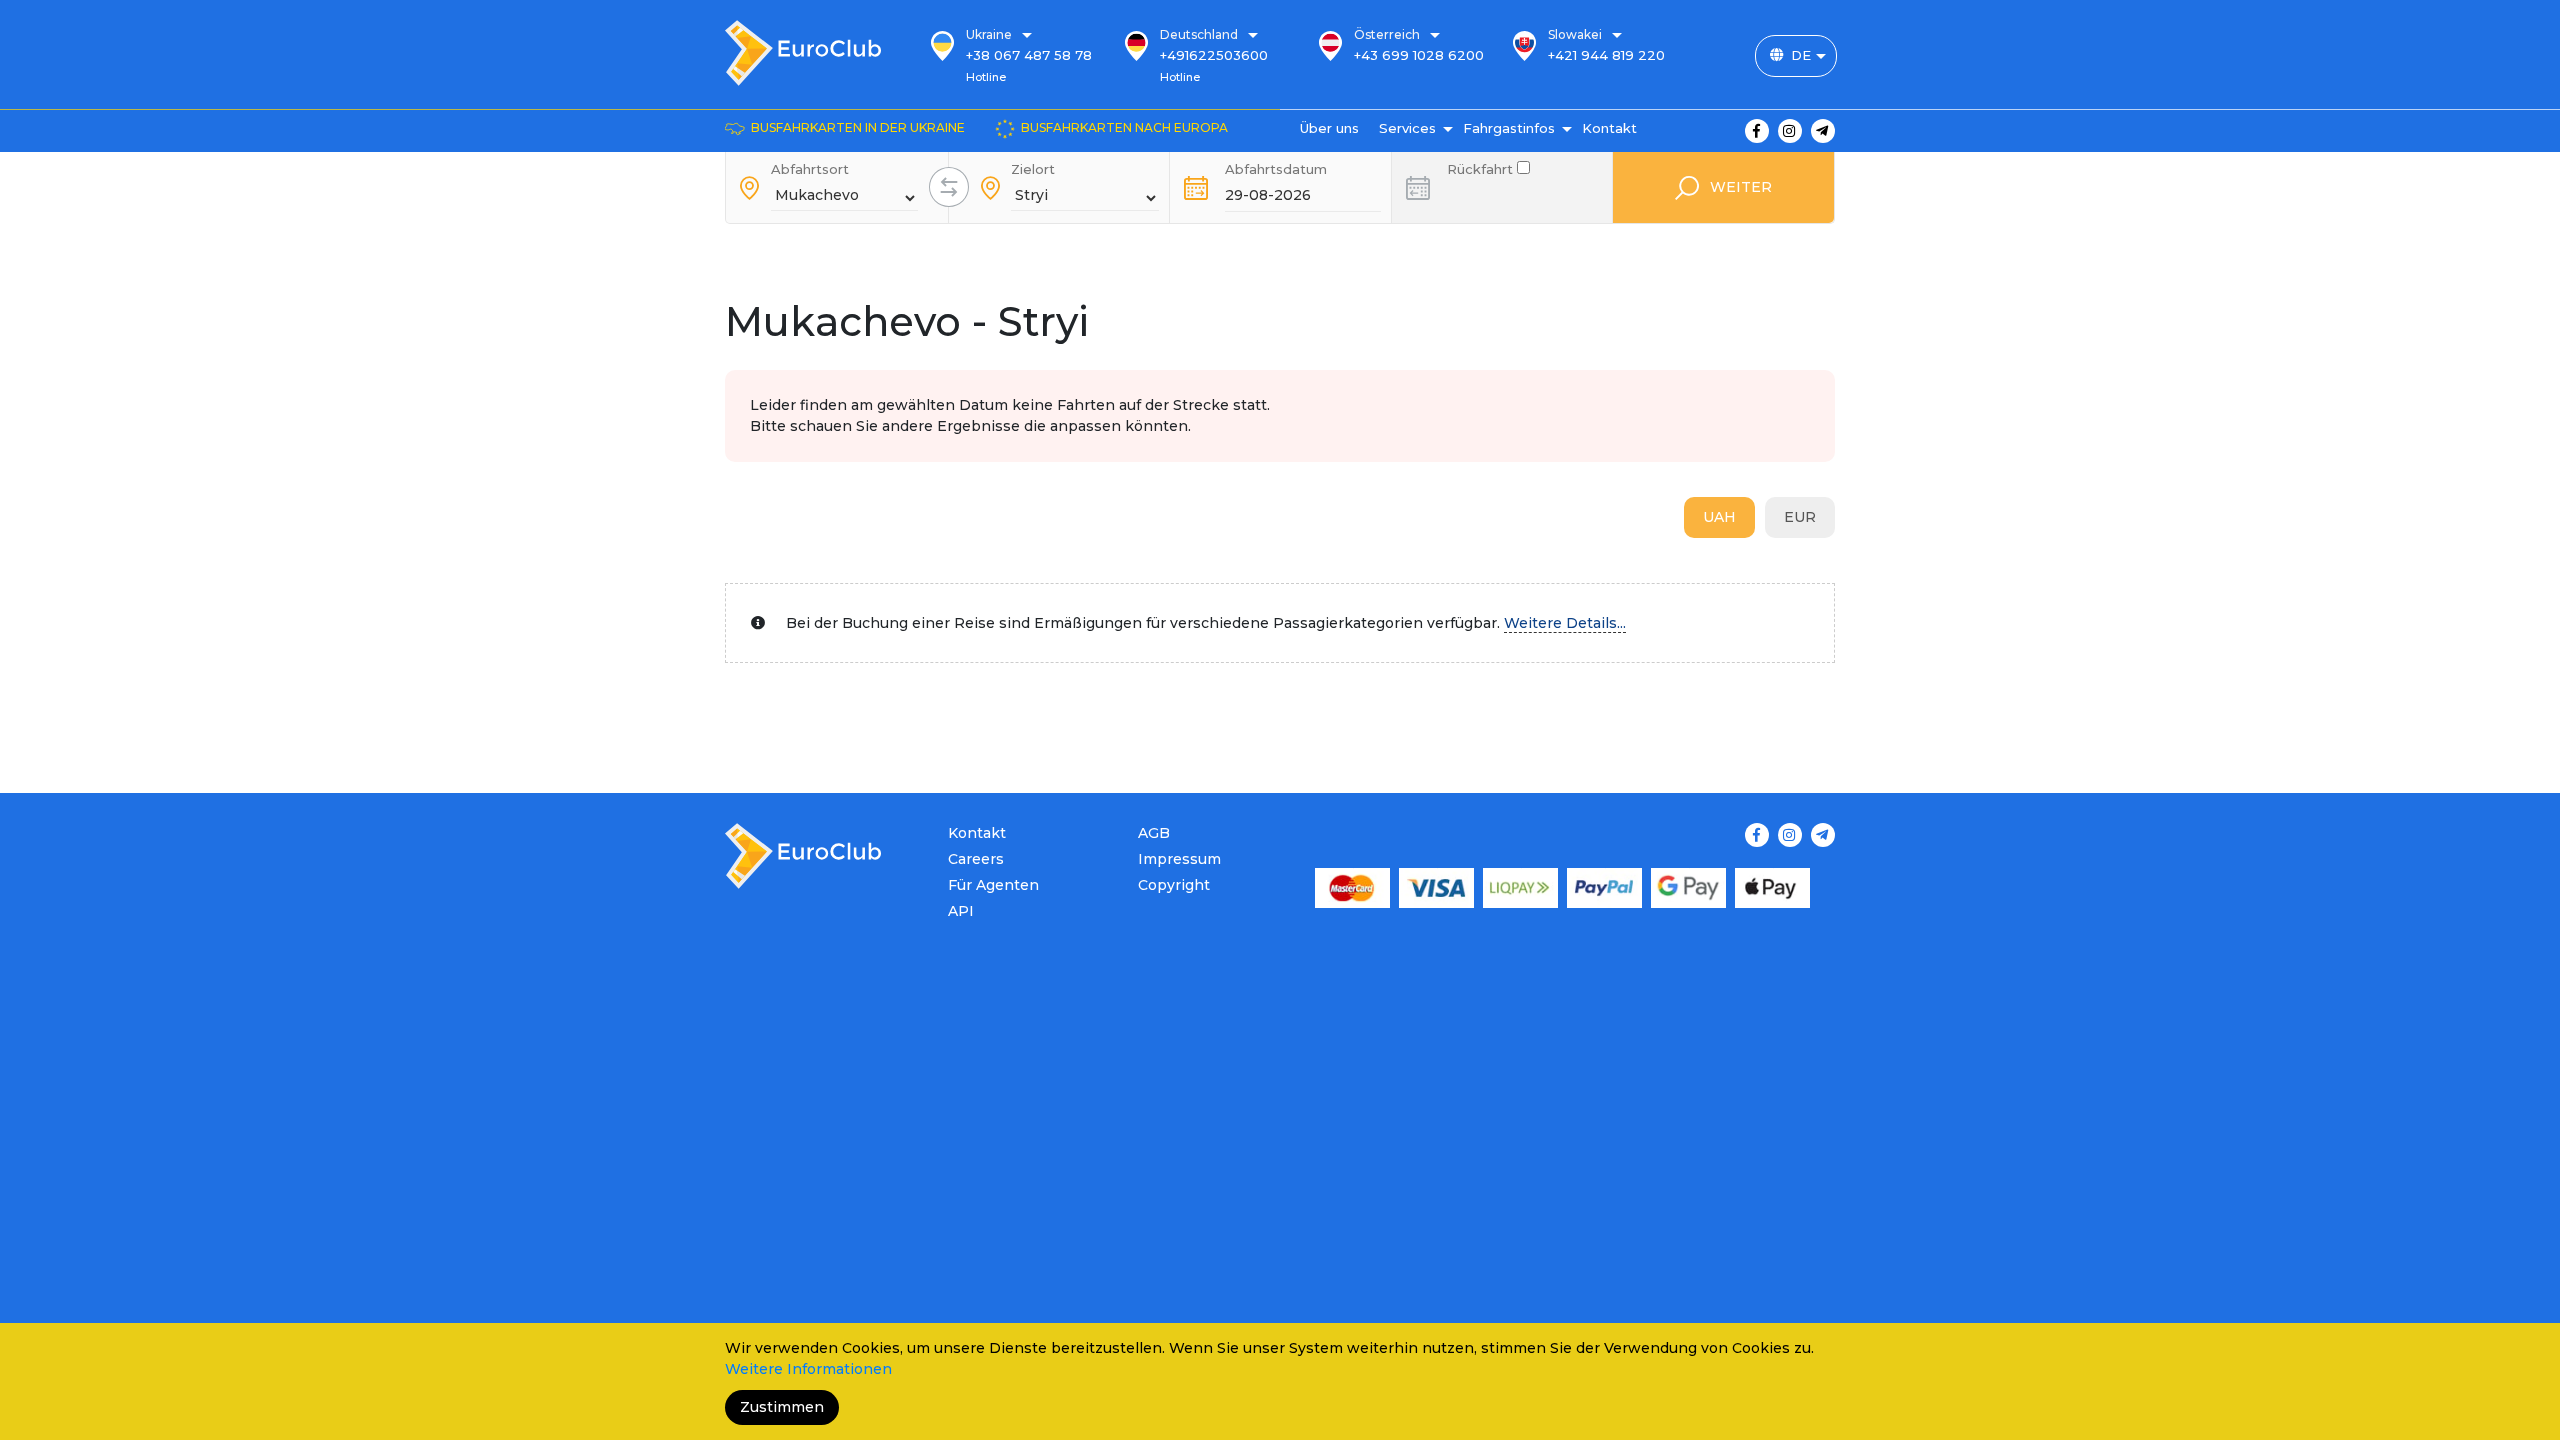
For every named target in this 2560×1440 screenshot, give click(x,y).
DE (1801, 55)
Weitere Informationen (808, 1369)
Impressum (1179, 859)
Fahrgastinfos (1509, 128)
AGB (1154, 833)
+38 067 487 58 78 (1029, 55)
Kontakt (1609, 128)
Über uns (1329, 128)
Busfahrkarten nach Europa (1124, 127)
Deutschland (1199, 34)
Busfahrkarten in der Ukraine (858, 127)
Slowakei (1575, 34)
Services (1407, 128)
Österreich (1387, 34)
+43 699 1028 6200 (1419, 55)
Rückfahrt (1482, 167)
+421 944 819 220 (1606, 55)
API (961, 911)
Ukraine (989, 34)
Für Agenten (993, 885)
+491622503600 (1214, 55)
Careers (976, 859)
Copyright (1174, 885)
